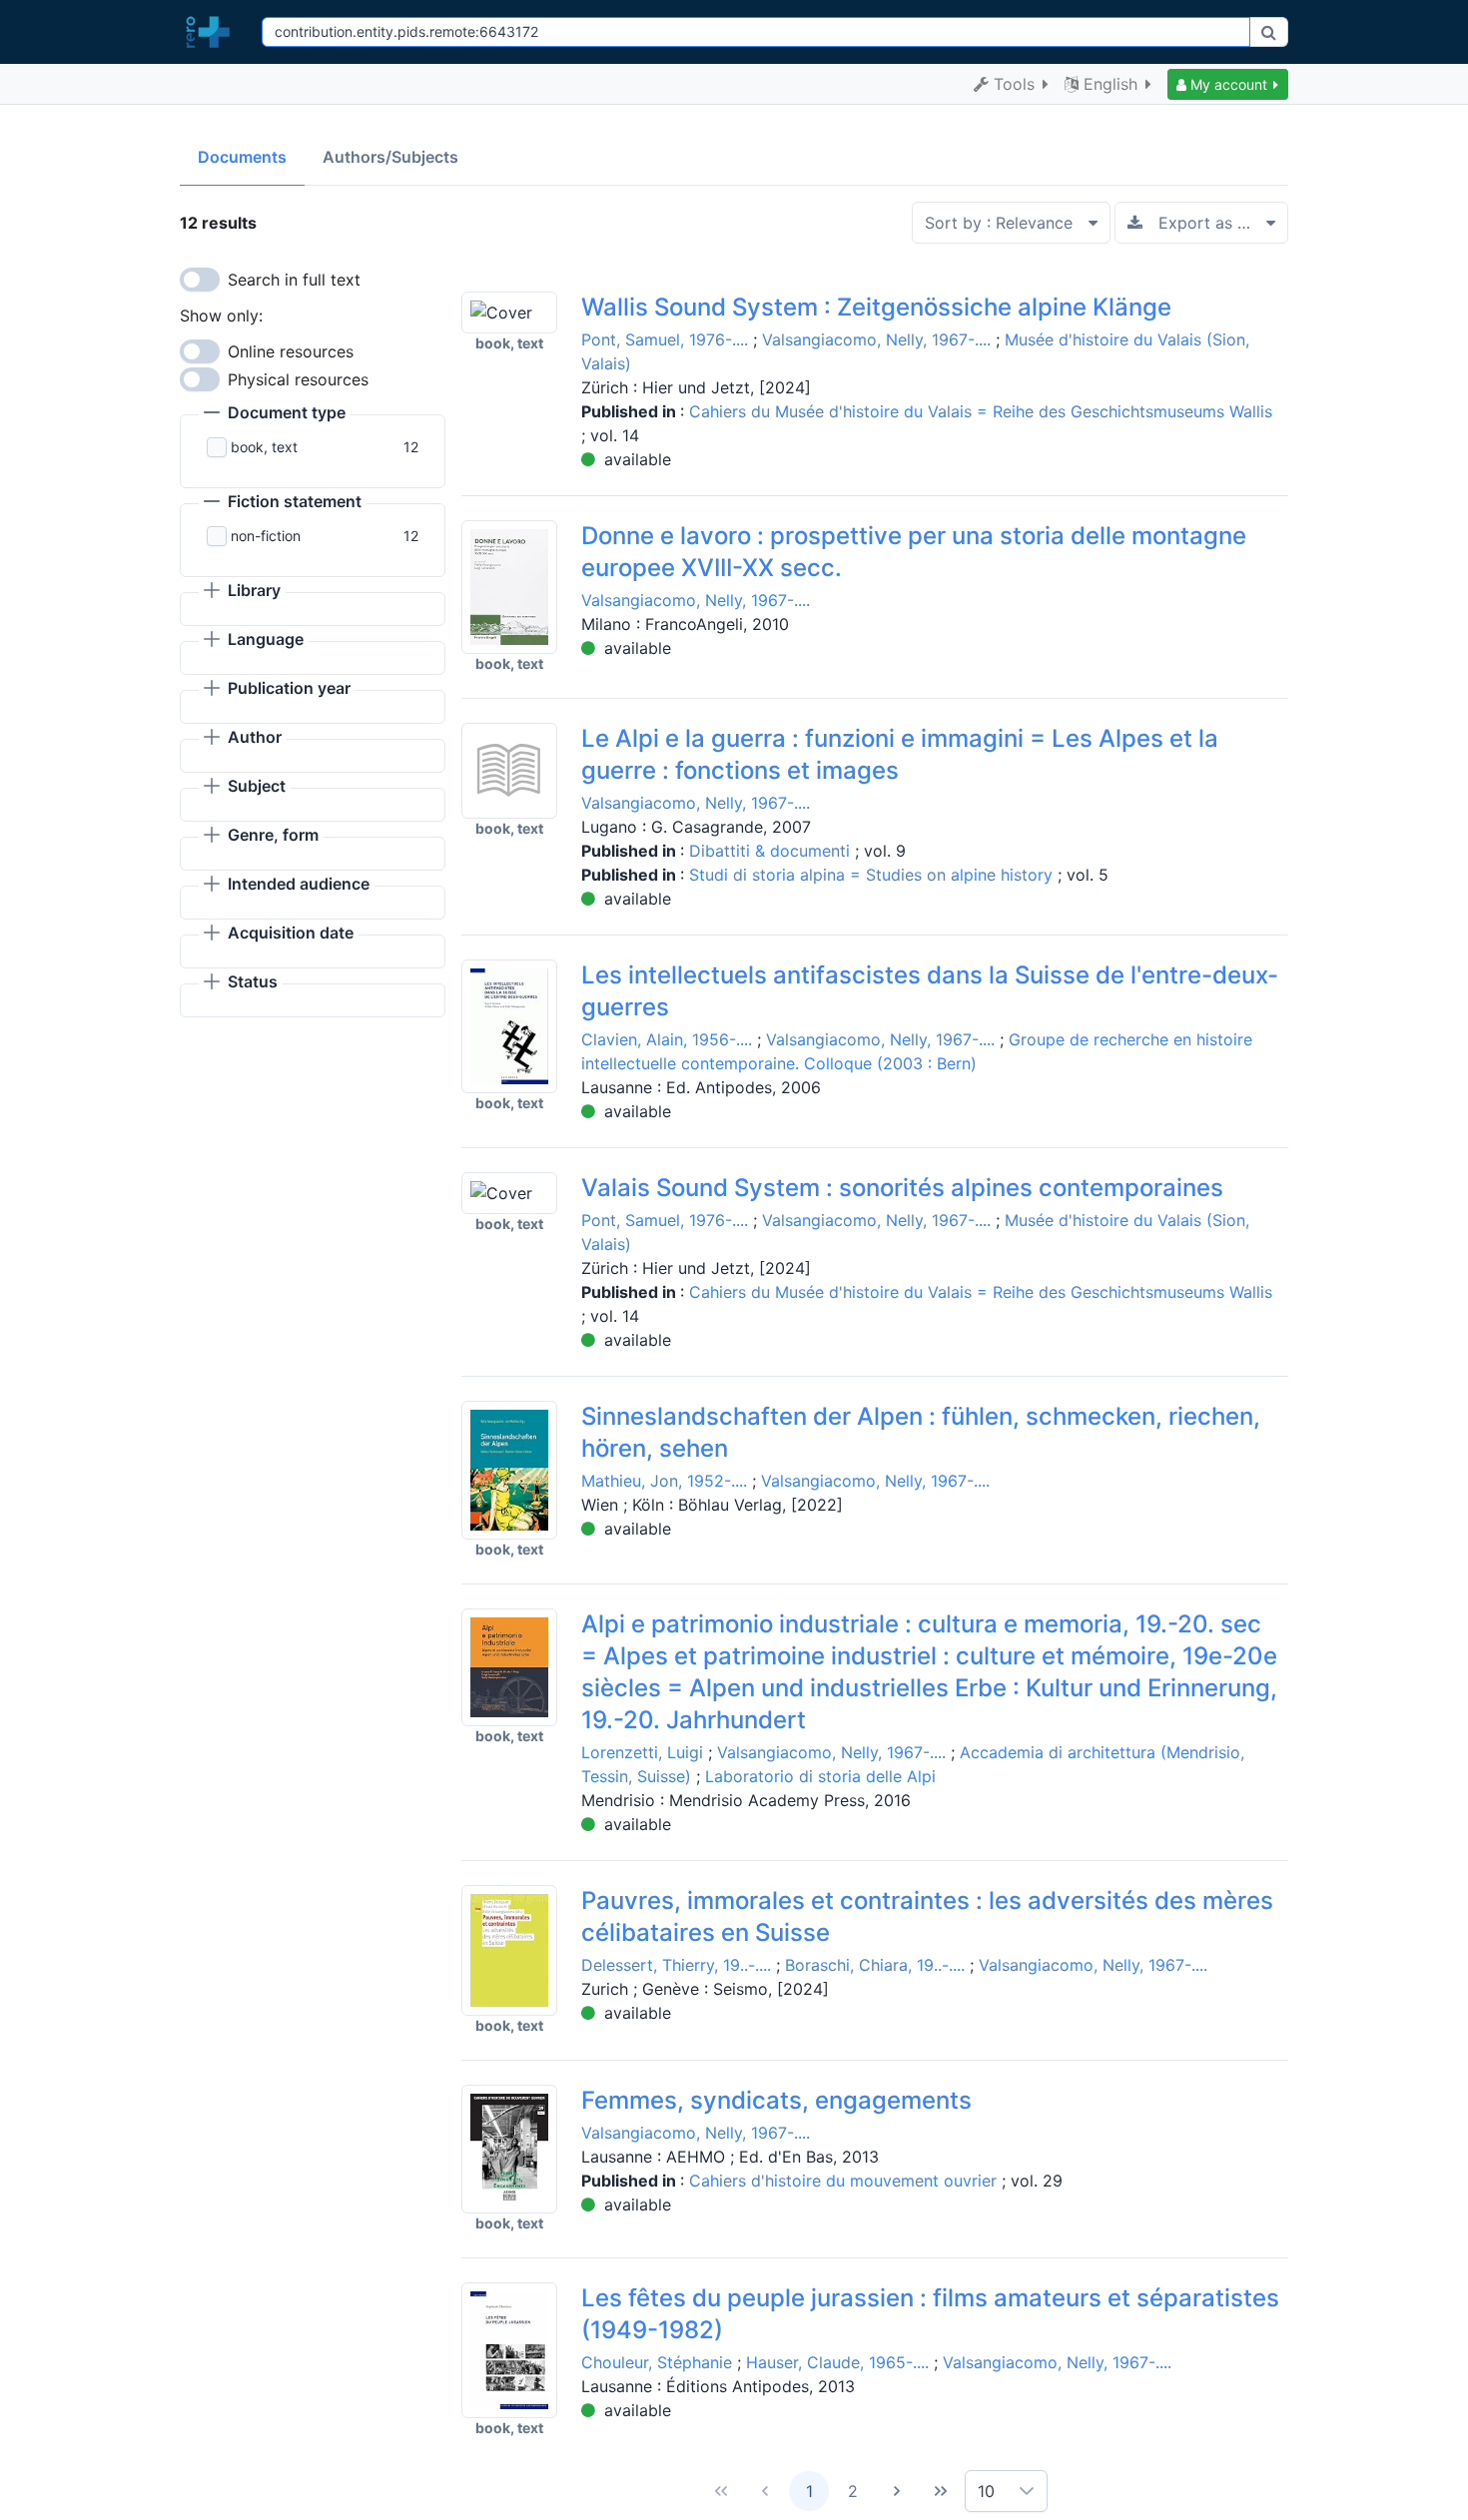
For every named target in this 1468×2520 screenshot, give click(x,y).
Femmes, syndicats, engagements (776, 2100)
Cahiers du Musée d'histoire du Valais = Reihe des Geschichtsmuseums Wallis (981, 411)
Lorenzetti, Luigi (642, 1752)
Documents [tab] (242, 157)
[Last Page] (941, 2491)
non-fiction (266, 536)
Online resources (291, 351)
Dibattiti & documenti (772, 851)
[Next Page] (897, 2491)
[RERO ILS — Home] (213, 32)
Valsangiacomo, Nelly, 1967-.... (876, 339)
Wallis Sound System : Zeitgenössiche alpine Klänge (876, 307)
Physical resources (298, 379)
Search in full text (294, 280)
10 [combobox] (986, 2491)
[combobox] (755, 32)
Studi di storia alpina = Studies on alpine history (873, 875)
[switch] (200, 280)
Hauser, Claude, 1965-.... (837, 2362)
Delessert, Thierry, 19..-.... (676, 1965)
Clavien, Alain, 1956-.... (667, 1039)
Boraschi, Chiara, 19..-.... (875, 1965)
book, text (264, 447)
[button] (1228, 84)
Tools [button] (1014, 84)
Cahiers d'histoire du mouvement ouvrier (845, 2181)
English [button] (1110, 84)
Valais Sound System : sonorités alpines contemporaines (902, 1188)
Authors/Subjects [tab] (390, 157)
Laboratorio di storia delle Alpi (820, 1776)
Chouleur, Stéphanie (657, 2362)
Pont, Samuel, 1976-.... (665, 339)
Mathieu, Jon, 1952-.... (664, 1481)
